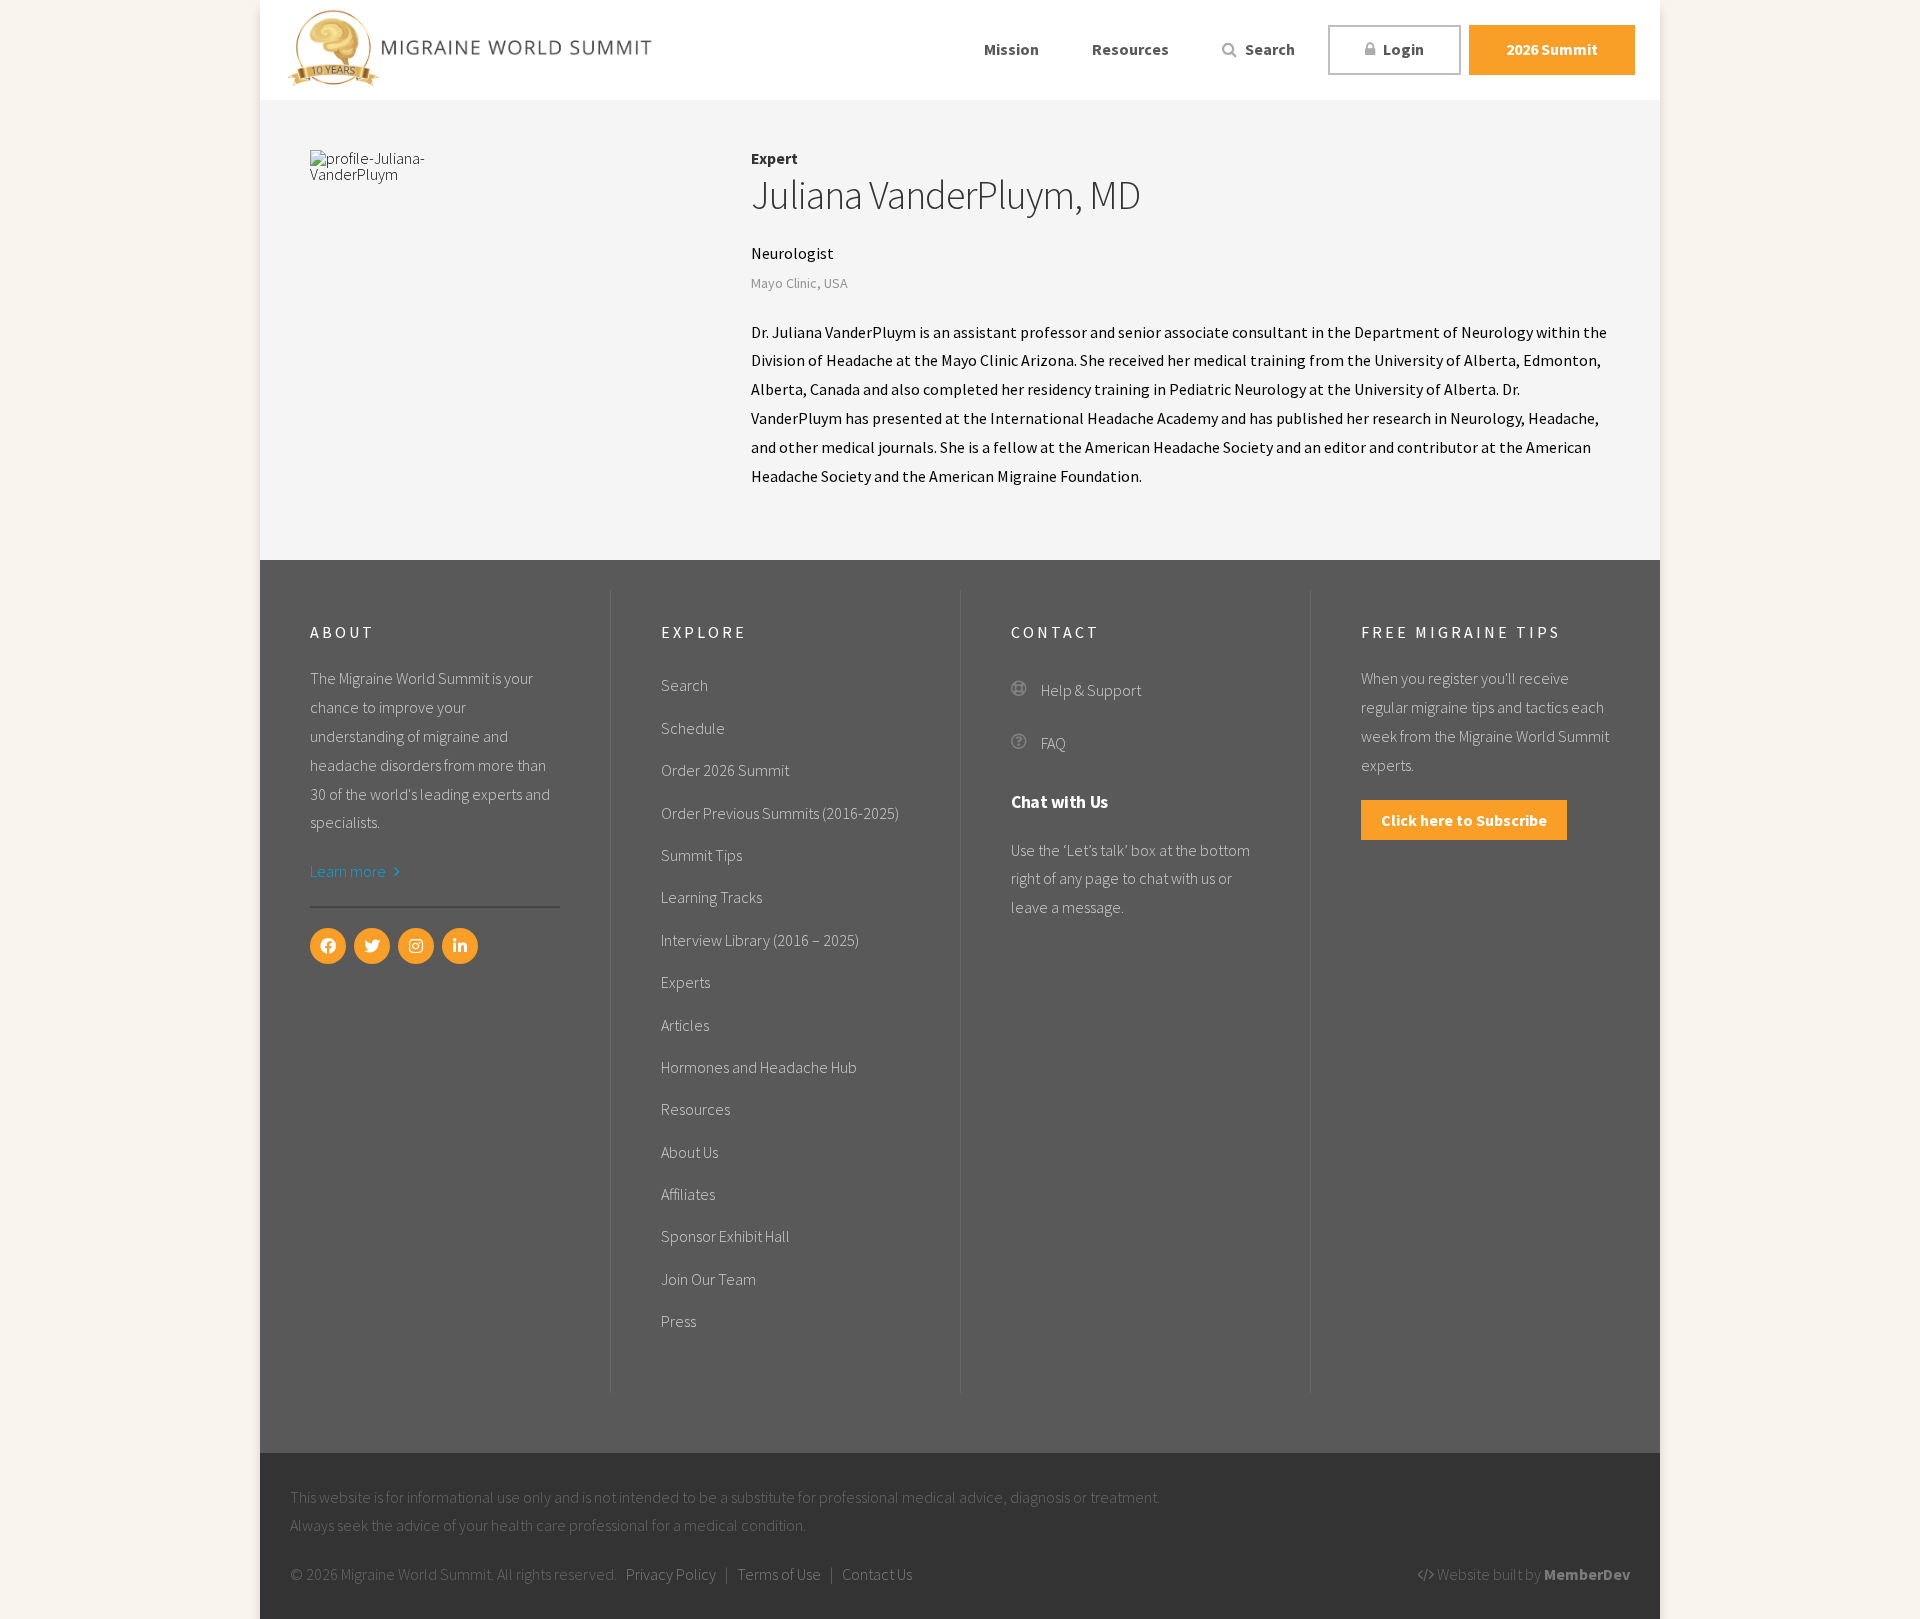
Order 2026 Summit (725, 770)
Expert (774, 158)
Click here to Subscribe (1464, 820)
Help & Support (1091, 690)
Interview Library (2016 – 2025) (760, 940)
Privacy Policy (671, 1574)
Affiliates (688, 1194)
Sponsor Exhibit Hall (725, 1236)
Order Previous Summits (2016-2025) (780, 813)
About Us (689, 1152)
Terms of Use (779, 1574)
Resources (1130, 49)
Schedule (693, 728)
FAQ (1053, 743)
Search (1268, 49)
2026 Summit (1552, 49)
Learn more (349, 871)
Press (678, 1321)
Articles (685, 1025)
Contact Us (877, 1574)
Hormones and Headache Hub (759, 1067)
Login (1402, 49)
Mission (1011, 49)
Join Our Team (708, 1279)
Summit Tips (701, 855)
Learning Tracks (711, 897)
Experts (685, 982)
